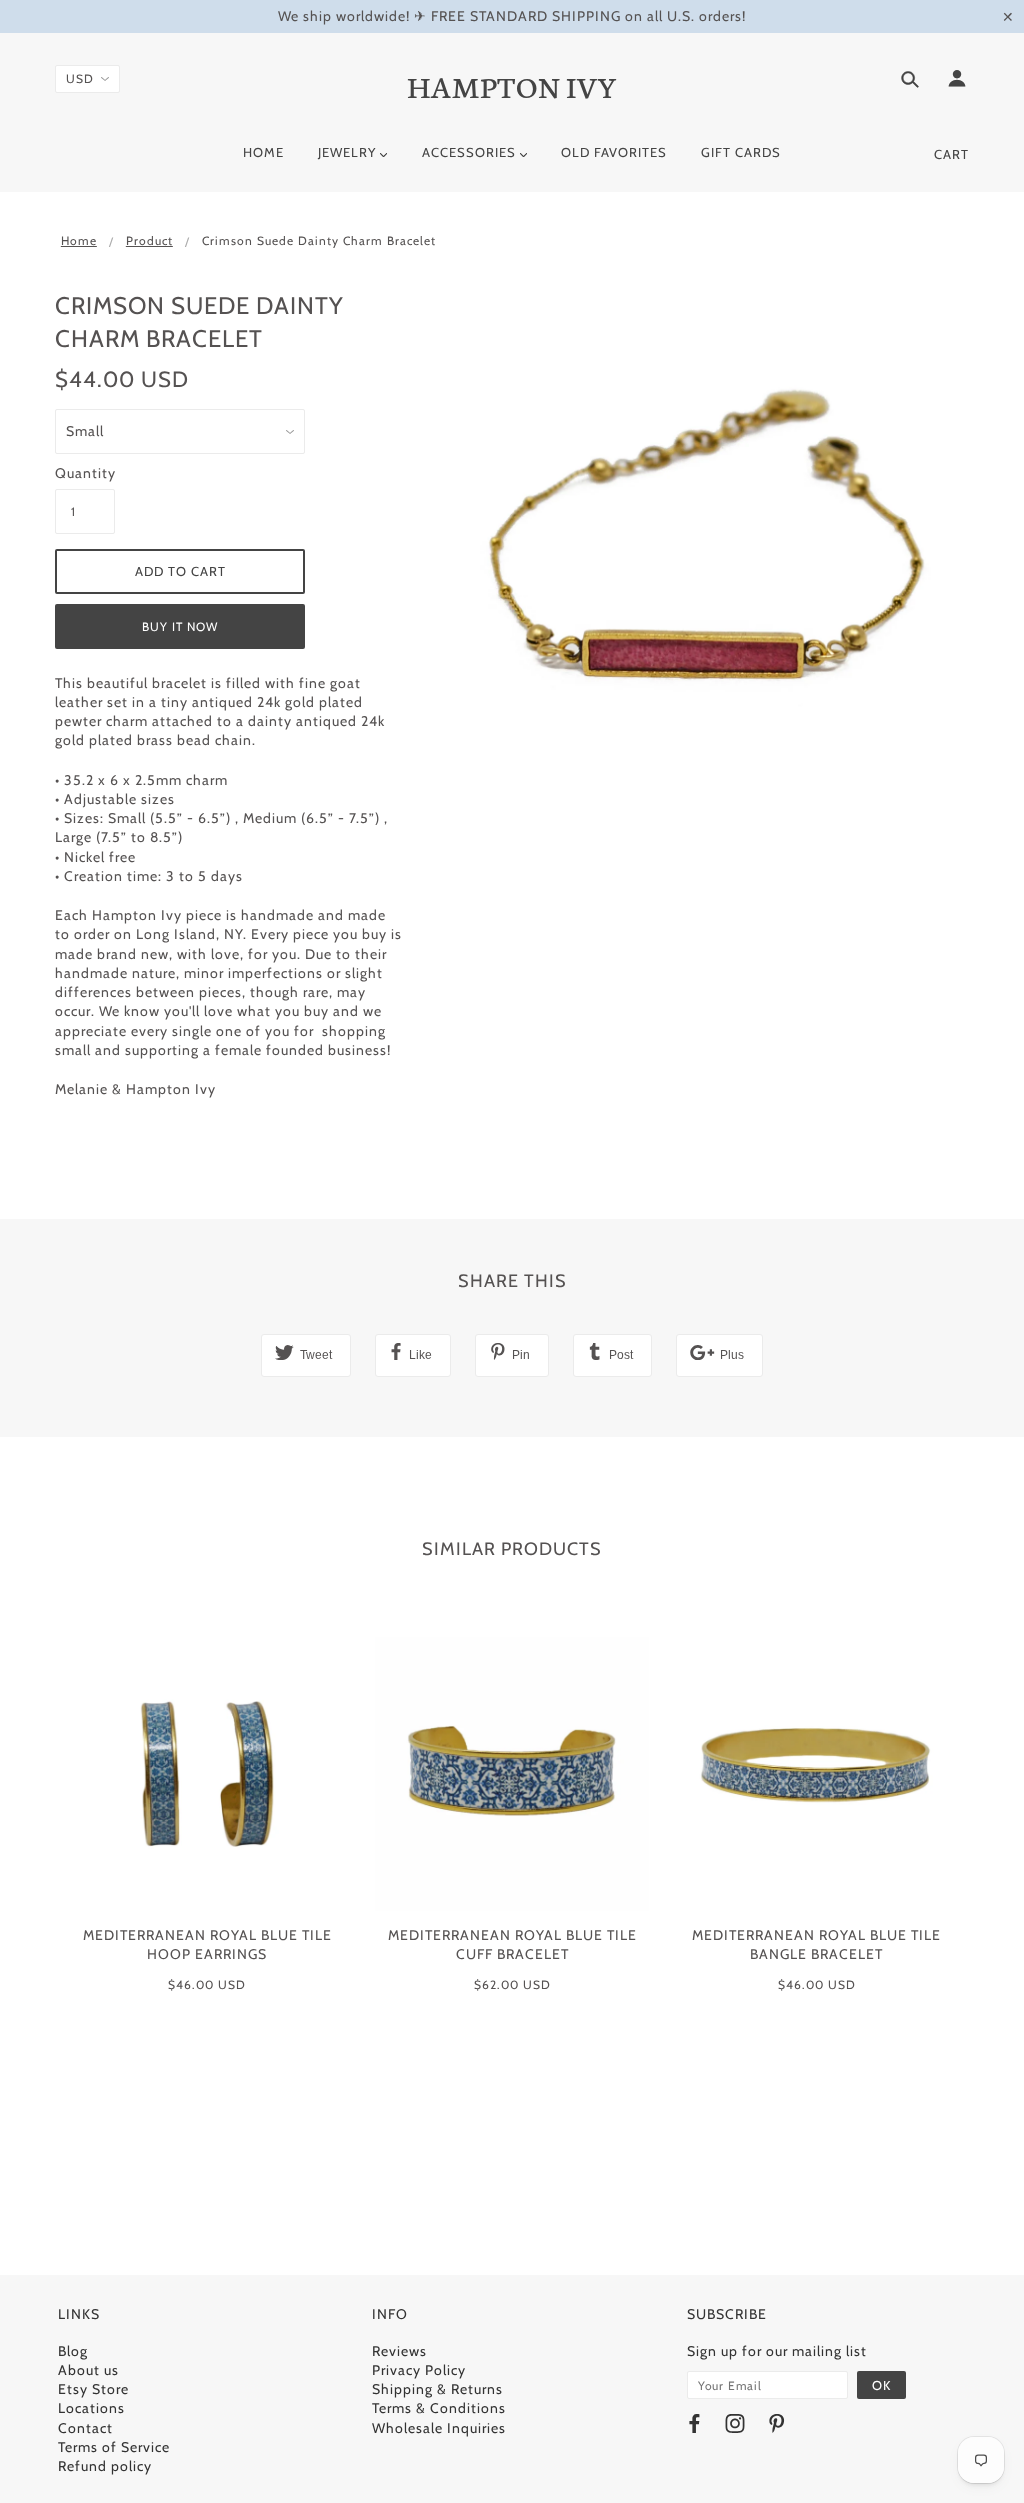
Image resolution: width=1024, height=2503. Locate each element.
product (149, 240)
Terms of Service (114, 2447)
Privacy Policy (419, 2370)
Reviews (399, 2351)
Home (79, 240)
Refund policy (105, 2466)
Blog (73, 2351)
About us (88, 2370)
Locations (91, 2408)
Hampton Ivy (512, 85)
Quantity (85, 473)
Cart (951, 154)
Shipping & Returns (437, 2389)
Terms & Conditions (439, 2408)
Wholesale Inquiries (439, 2428)
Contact (85, 2428)
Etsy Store (93, 2389)
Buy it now (180, 626)
